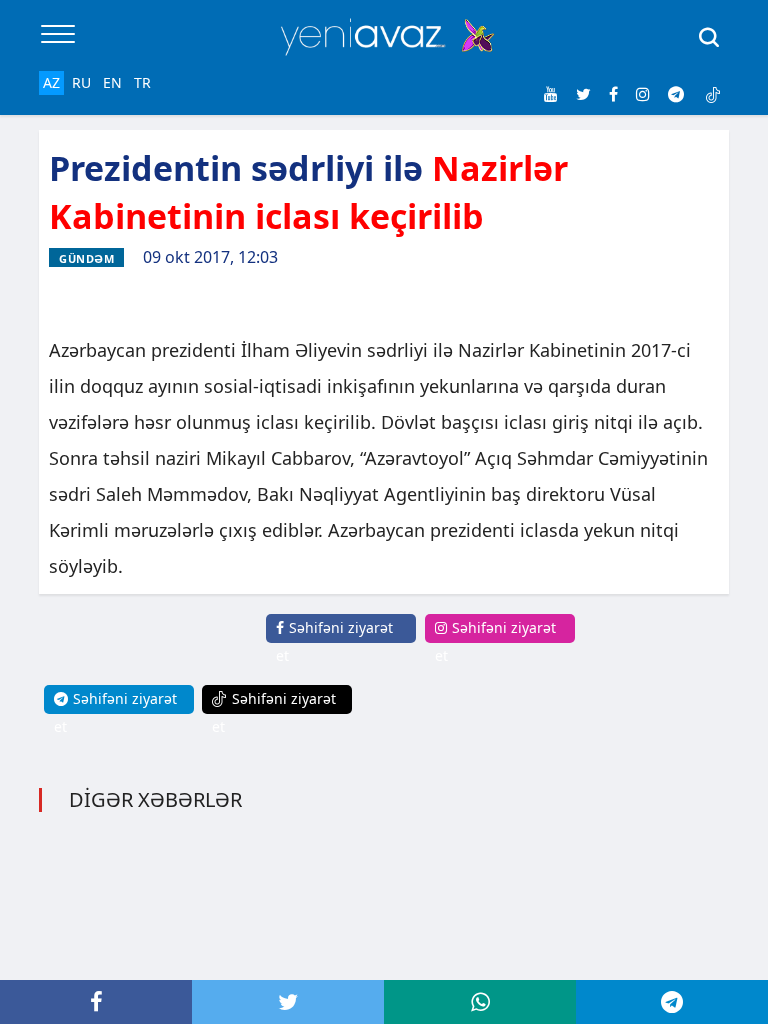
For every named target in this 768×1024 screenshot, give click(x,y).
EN (112, 82)
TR (142, 82)
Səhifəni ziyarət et (334, 641)
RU (81, 82)
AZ (51, 82)
